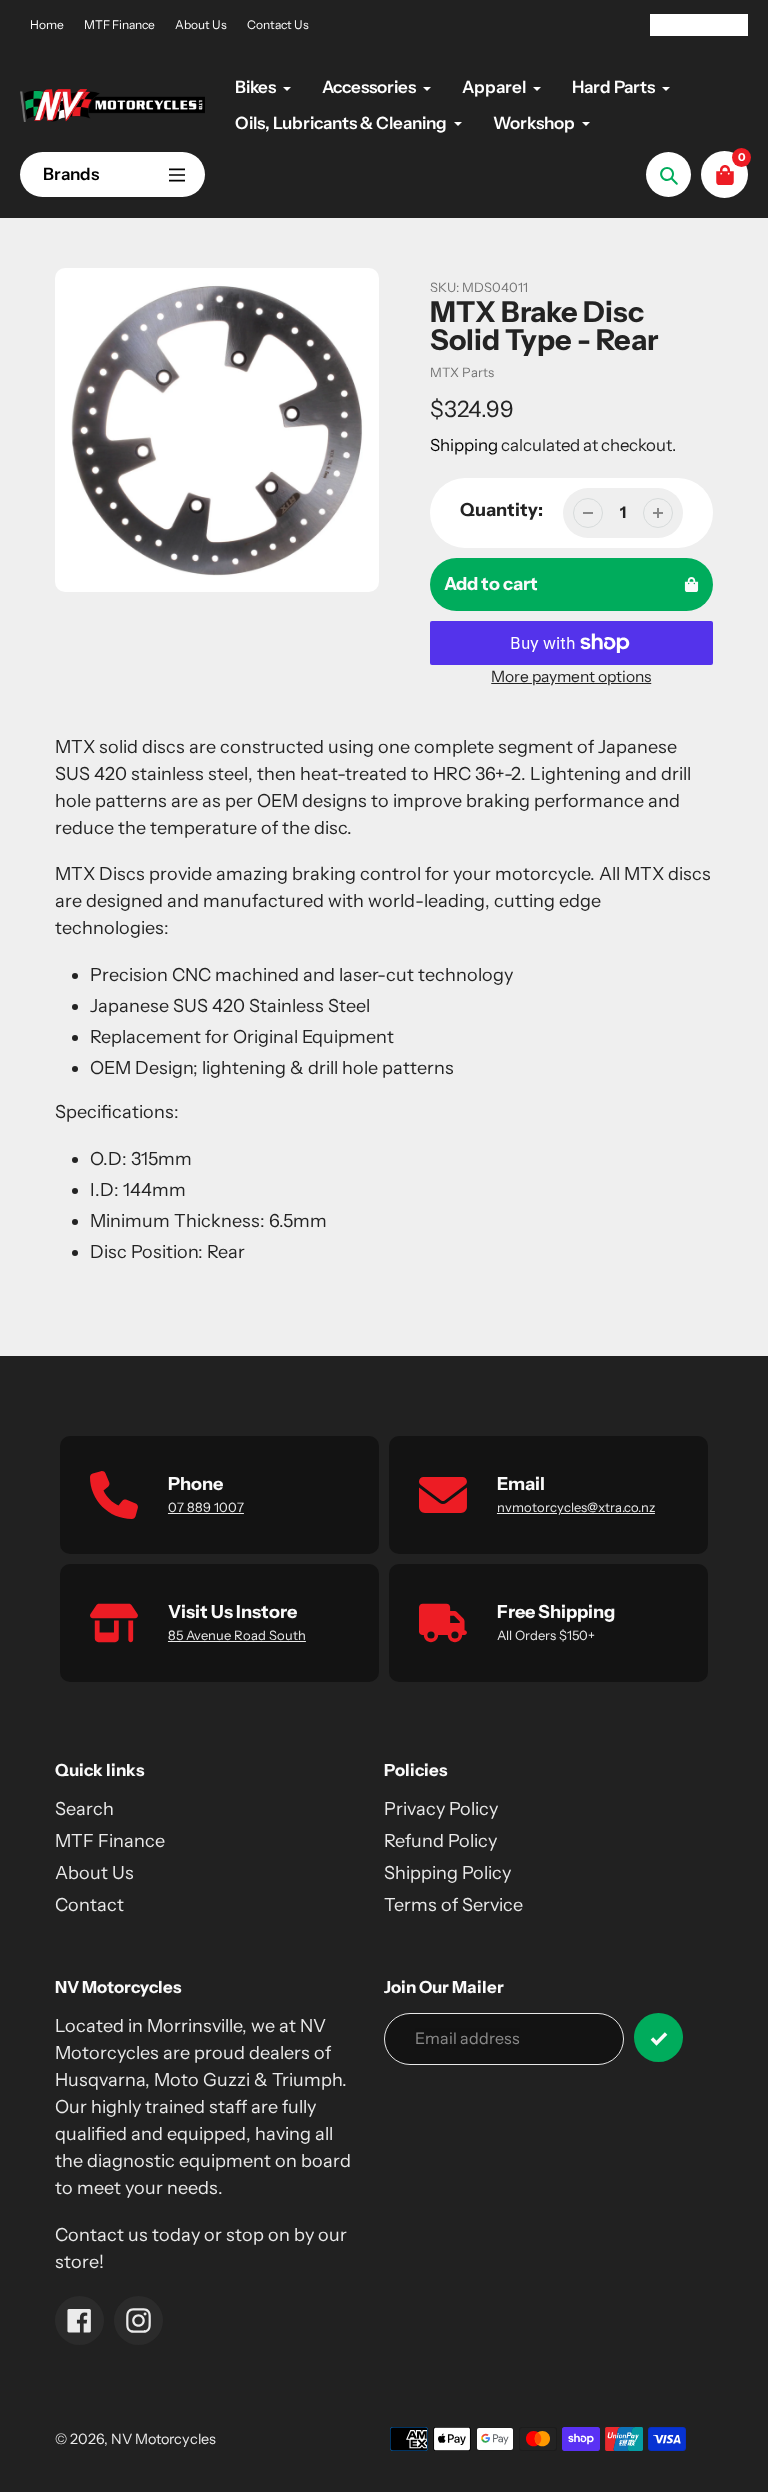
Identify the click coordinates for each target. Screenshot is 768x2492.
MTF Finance (119, 24)
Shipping (464, 445)
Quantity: (501, 510)
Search (84, 1809)
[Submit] (658, 2037)
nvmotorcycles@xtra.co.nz (576, 1507)
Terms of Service (453, 1905)
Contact (89, 1905)
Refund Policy (440, 1841)
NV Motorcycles (163, 2439)
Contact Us (278, 24)
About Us (201, 24)
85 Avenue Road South (237, 1635)
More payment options (571, 676)
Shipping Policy (447, 1873)
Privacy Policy (441, 1809)
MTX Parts (462, 372)
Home (47, 24)
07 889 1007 (206, 1507)
